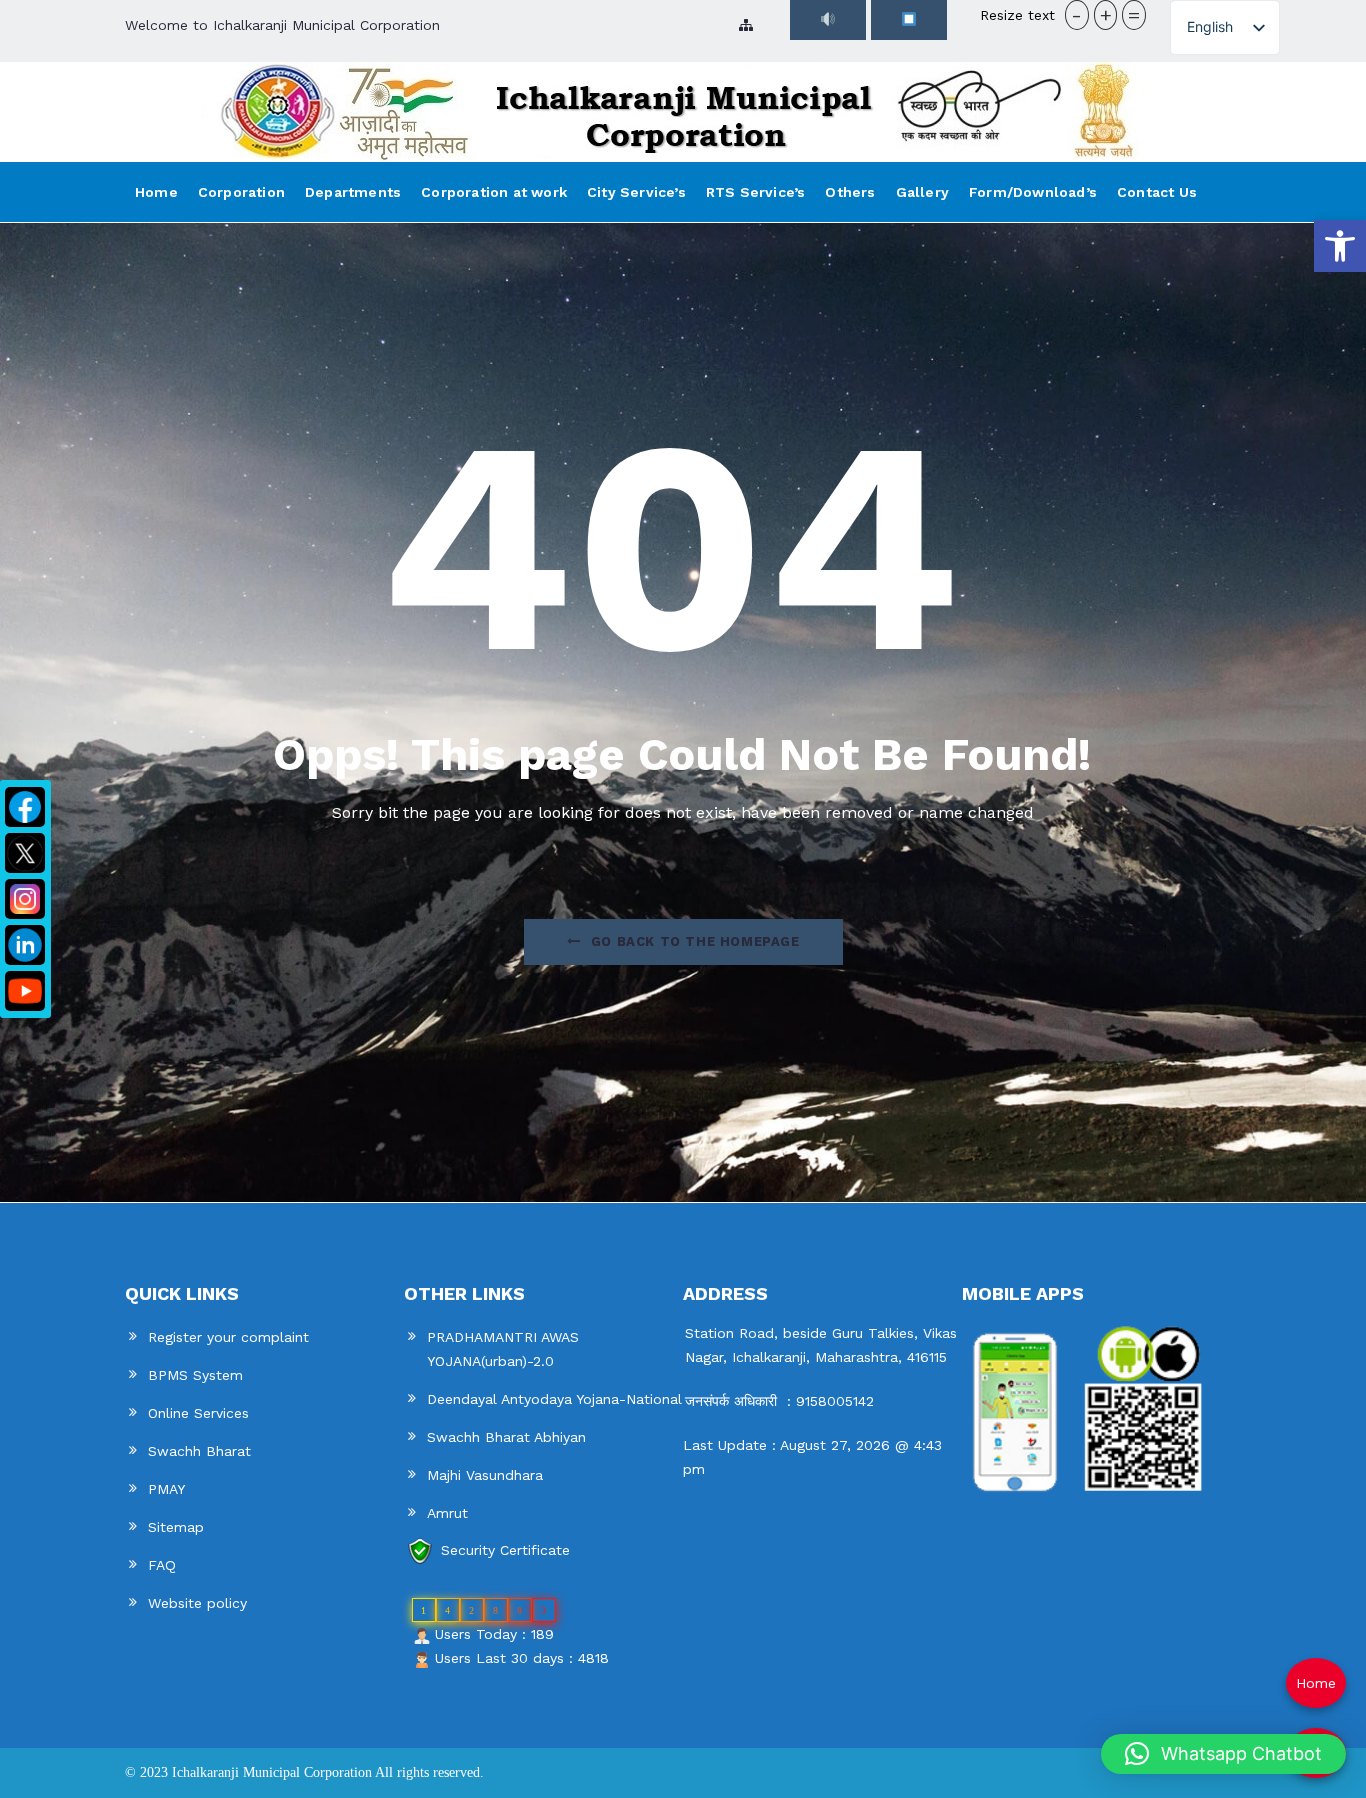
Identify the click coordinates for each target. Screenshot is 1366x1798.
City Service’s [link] (636, 192)
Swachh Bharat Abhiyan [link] (506, 1437)
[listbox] (1225, 27)
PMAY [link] (166, 1489)
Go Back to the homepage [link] (695, 941)
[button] (1223, 1754)
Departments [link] (353, 192)
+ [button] (1106, 15)
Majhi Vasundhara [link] (485, 1475)
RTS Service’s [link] (756, 192)
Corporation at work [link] (494, 192)
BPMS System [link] (195, 1375)
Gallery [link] (922, 192)
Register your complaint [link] (228, 1337)
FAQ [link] (162, 1565)
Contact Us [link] (1157, 192)
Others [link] (850, 192)
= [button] (1134, 15)
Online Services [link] (198, 1413)
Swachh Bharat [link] (199, 1451)
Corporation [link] (241, 192)
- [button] (1076, 15)
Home (1316, 1683)
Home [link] (156, 192)
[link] (1340, 246)
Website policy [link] (197, 1603)
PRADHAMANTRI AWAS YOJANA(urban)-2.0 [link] (503, 1349)
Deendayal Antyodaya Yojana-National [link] (554, 1399)
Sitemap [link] (176, 1527)
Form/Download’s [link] (1033, 192)
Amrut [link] (447, 1513)
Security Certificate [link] (505, 1550)
